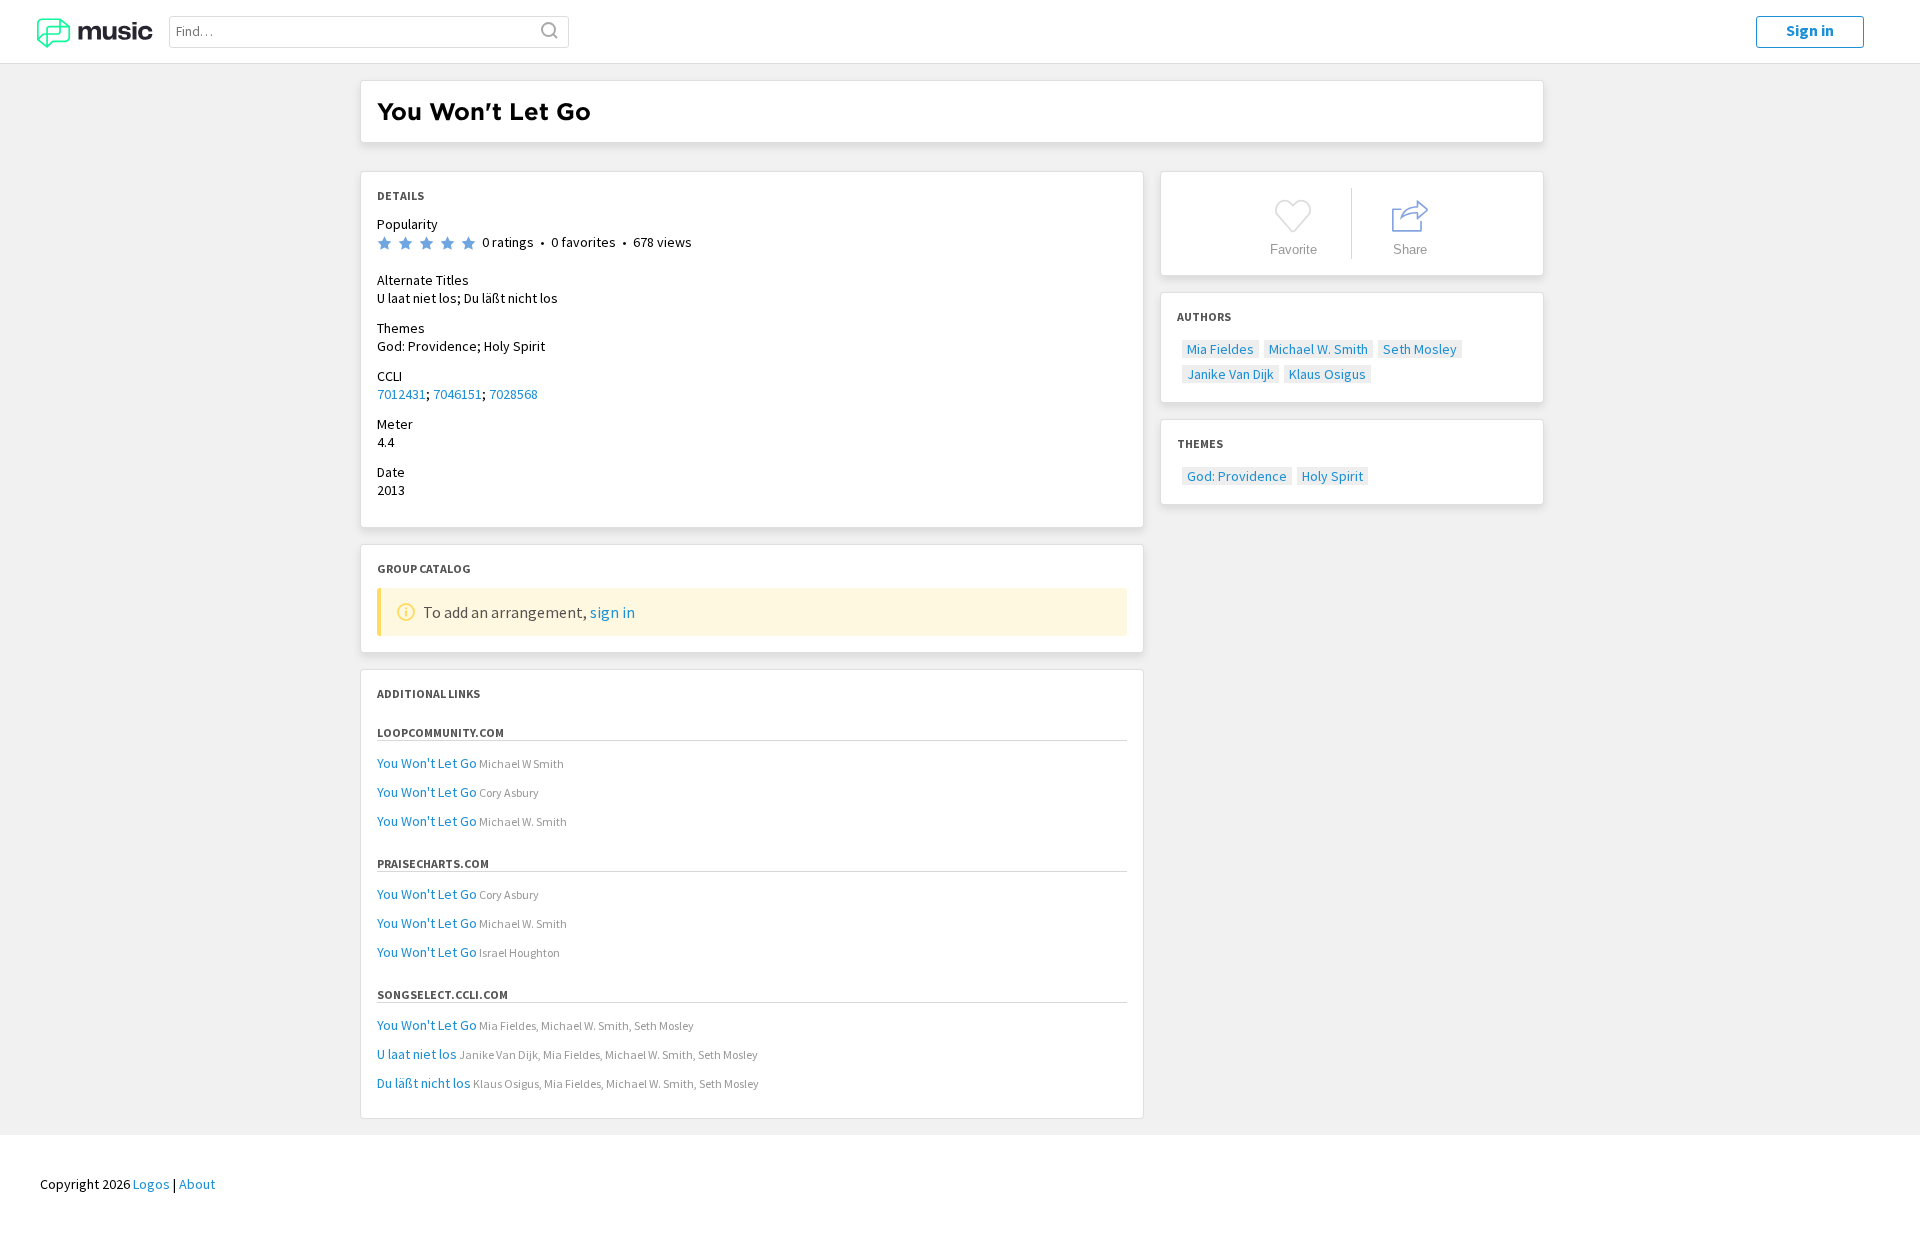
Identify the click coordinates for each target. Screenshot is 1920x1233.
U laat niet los (417, 1054)
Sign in (1810, 30)
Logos (151, 1184)
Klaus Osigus (1327, 374)
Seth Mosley (1420, 349)
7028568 (513, 394)
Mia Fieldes (1220, 349)
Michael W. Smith (1318, 349)
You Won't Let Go (427, 763)
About (197, 1184)
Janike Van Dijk (1230, 374)
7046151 (457, 394)
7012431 (401, 394)
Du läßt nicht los (424, 1083)
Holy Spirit (1332, 476)
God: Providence (1237, 476)
